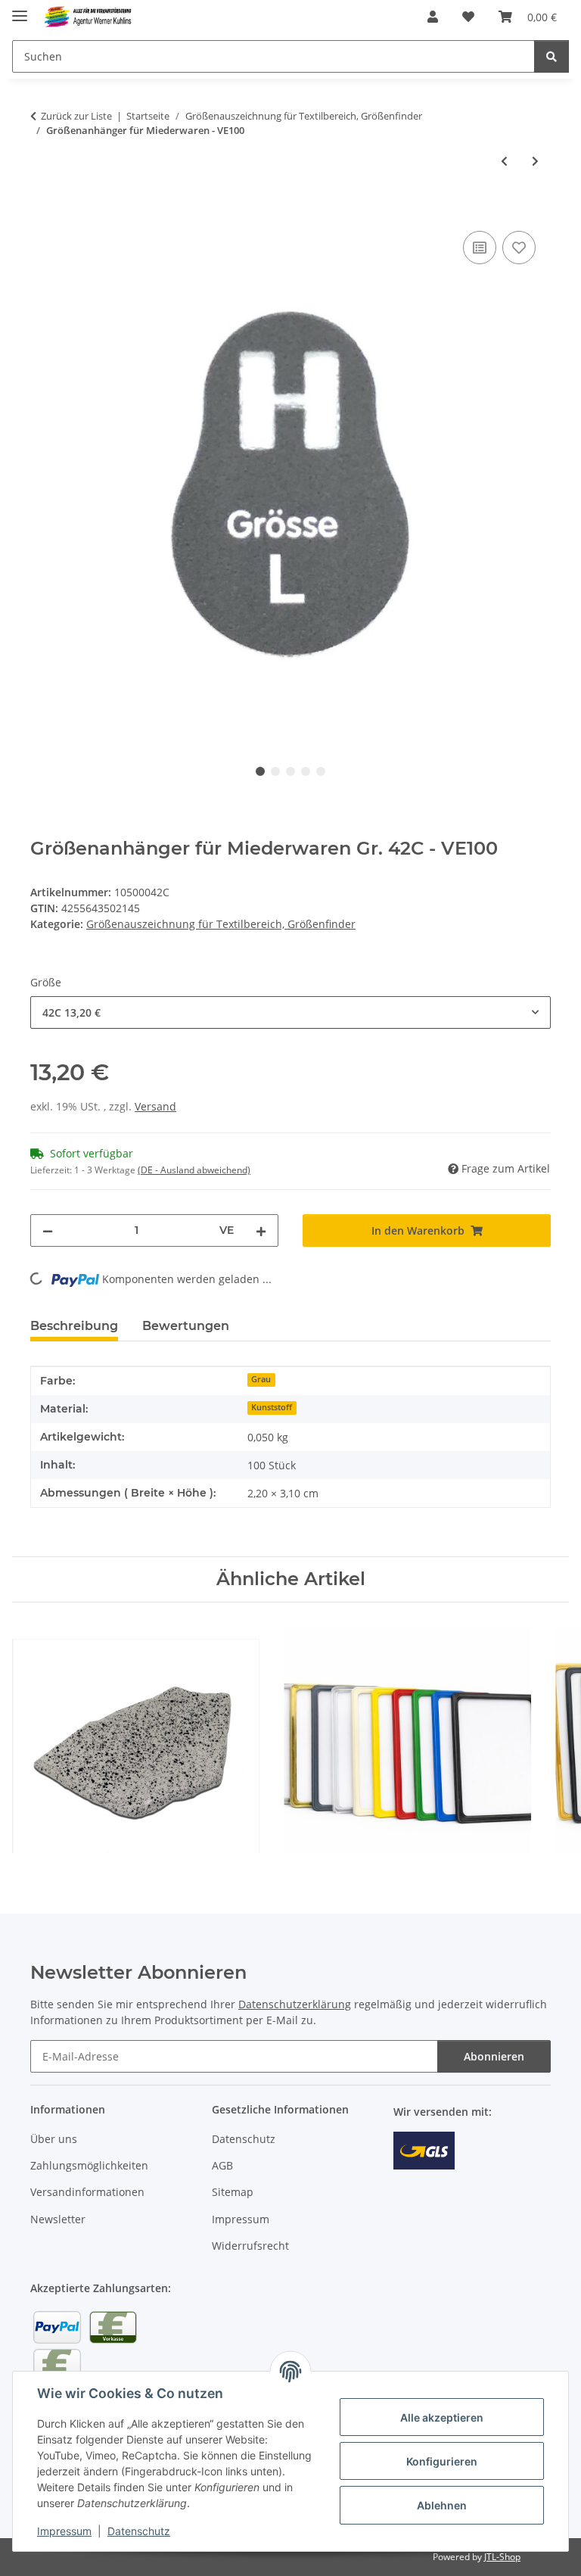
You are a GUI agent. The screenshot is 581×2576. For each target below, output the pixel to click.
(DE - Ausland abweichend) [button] (194, 1170)
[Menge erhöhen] (261, 1230)
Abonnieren (494, 2056)
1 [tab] (260, 771)
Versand (155, 1106)
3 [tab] (290, 771)
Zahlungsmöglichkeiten (89, 2165)
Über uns (54, 2139)
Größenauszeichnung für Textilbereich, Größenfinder (221, 924)
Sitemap (233, 2192)
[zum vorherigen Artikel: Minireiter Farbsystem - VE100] (504, 161)
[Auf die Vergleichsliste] (480, 248)
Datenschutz (139, 2531)
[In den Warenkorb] (42, 210)
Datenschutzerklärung (295, 2004)
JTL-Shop (502, 2557)
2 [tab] (275, 771)
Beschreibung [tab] (74, 1326)
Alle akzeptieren (442, 2417)
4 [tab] (306, 771)
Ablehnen (442, 2505)
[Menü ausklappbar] (20, 9)
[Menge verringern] (48, 1230)
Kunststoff (272, 1407)
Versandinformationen (87, 2192)
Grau (261, 1379)
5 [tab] (321, 771)
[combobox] (290, 1012)
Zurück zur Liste (76, 116)
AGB (222, 2165)
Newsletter (58, 2219)
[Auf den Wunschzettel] (519, 248)
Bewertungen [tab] (186, 1326)
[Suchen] (551, 56)
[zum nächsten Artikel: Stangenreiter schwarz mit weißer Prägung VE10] (535, 161)
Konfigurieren (442, 2461)
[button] (433, 17)
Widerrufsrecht (250, 2246)
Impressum (64, 2531)
